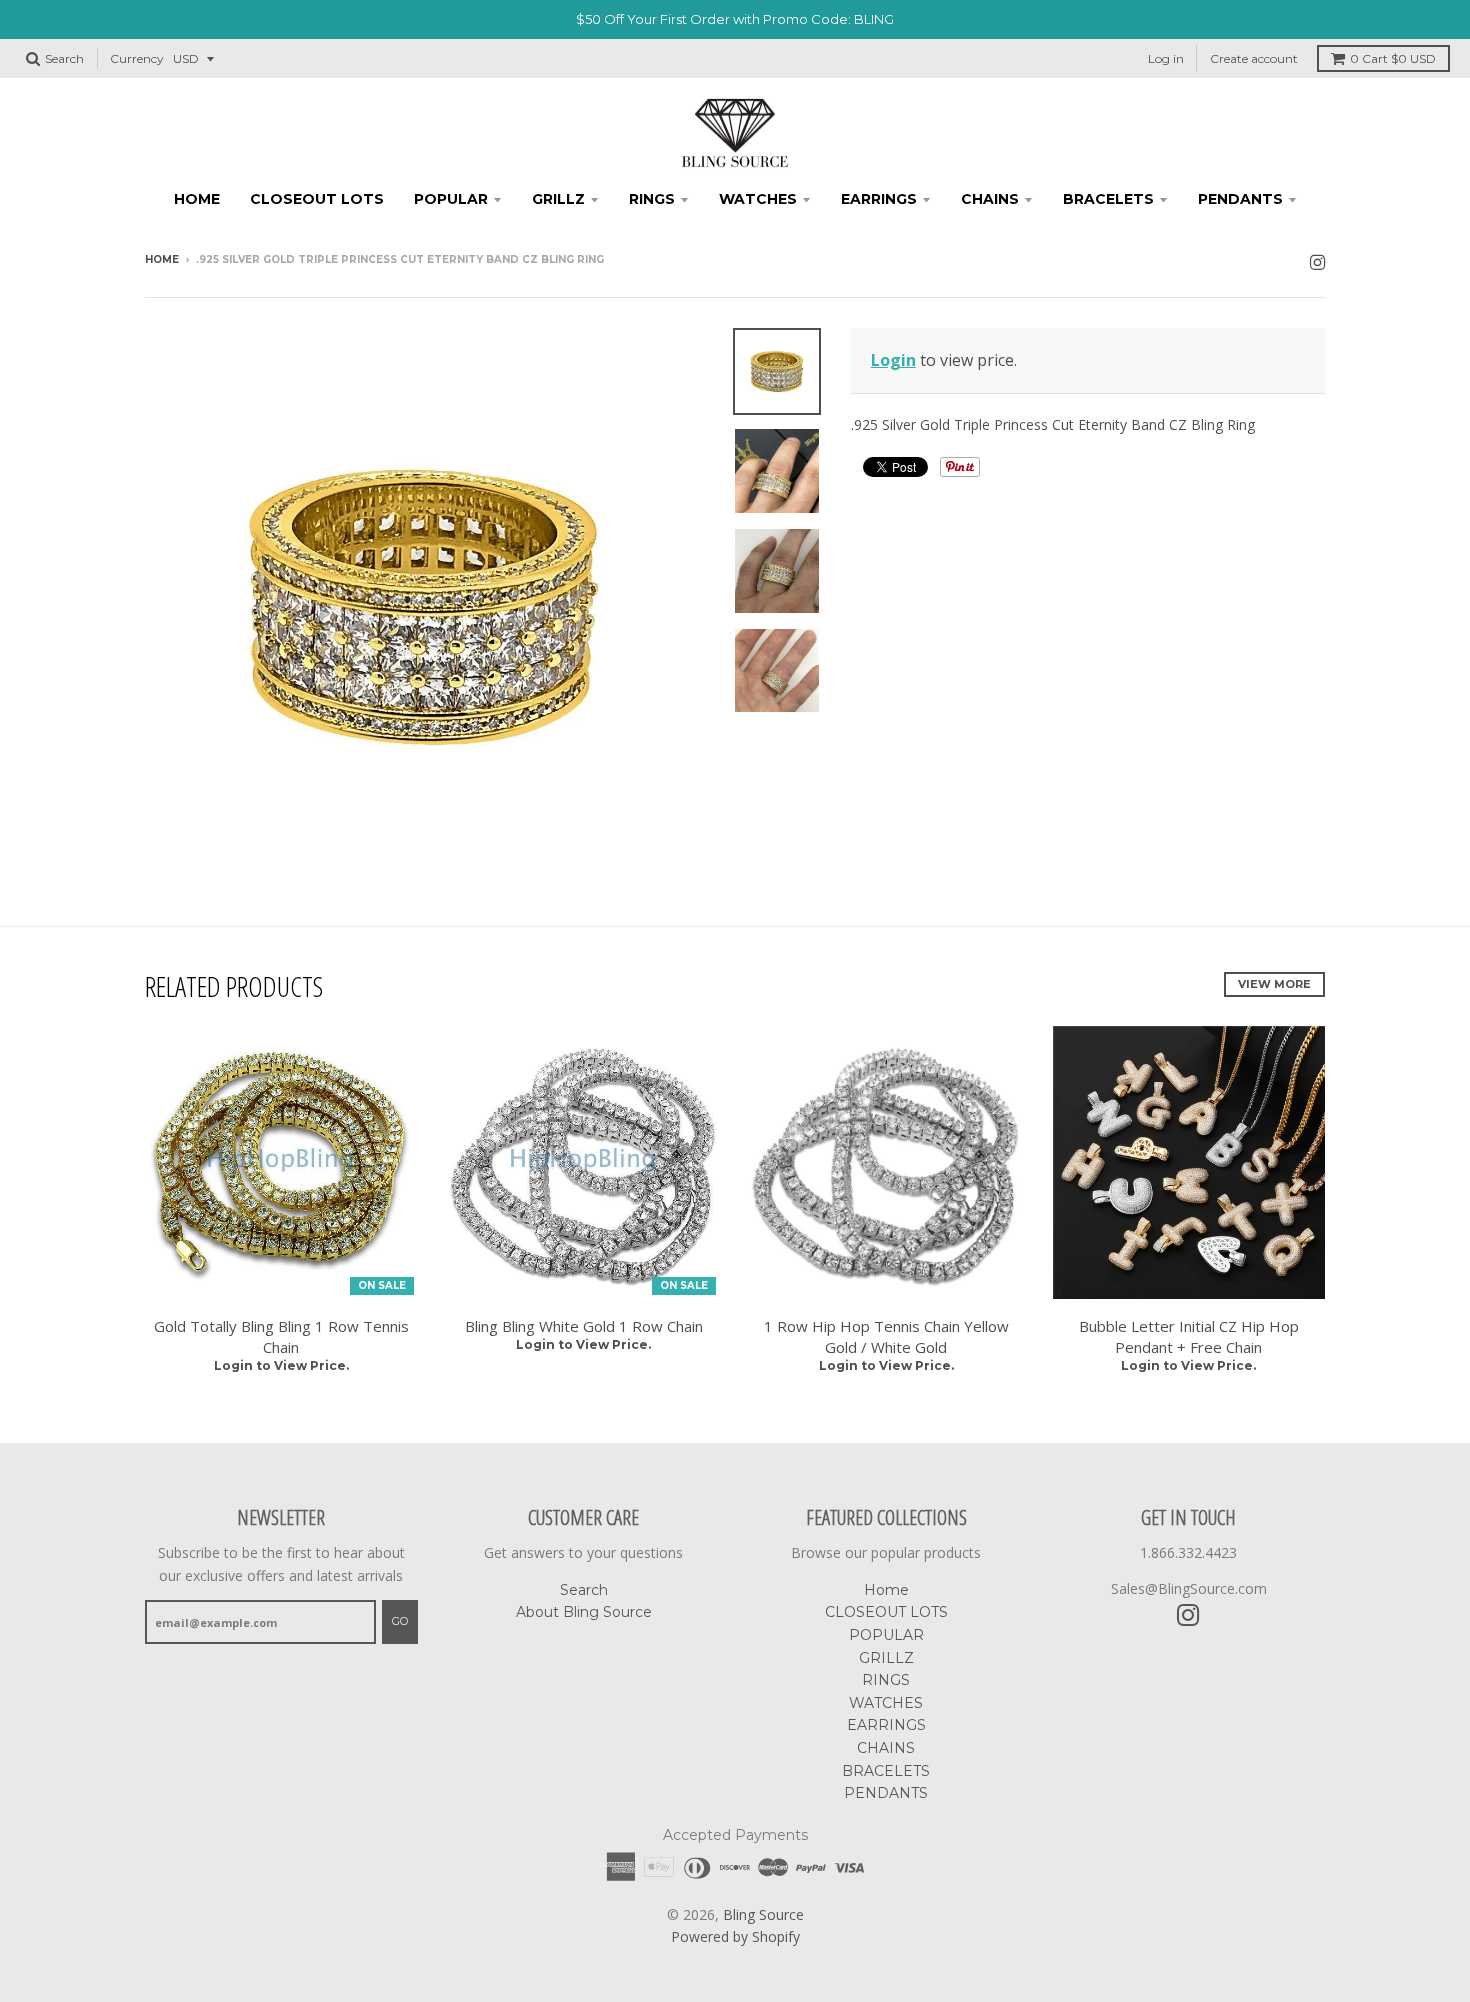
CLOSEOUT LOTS (317, 199)
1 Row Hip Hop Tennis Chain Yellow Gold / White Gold (886, 1336)
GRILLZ (558, 199)
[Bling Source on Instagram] (1317, 261)
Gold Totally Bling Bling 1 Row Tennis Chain (281, 1336)
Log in (1166, 58)
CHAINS (990, 199)
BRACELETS (1108, 199)
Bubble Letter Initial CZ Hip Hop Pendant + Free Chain (1189, 1336)
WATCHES (758, 199)
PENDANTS (1240, 199)
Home (197, 199)
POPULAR (451, 199)
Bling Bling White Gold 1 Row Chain (584, 1326)
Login (893, 360)
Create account (1254, 58)
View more (1274, 984)
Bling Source (763, 1914)
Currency (137, 58)
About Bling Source (584, 1612)
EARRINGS (879, 199)
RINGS (652, 199)
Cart (1393, 58)
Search (584, 1590)
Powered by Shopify (735, 1936)
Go (400, 1621)
